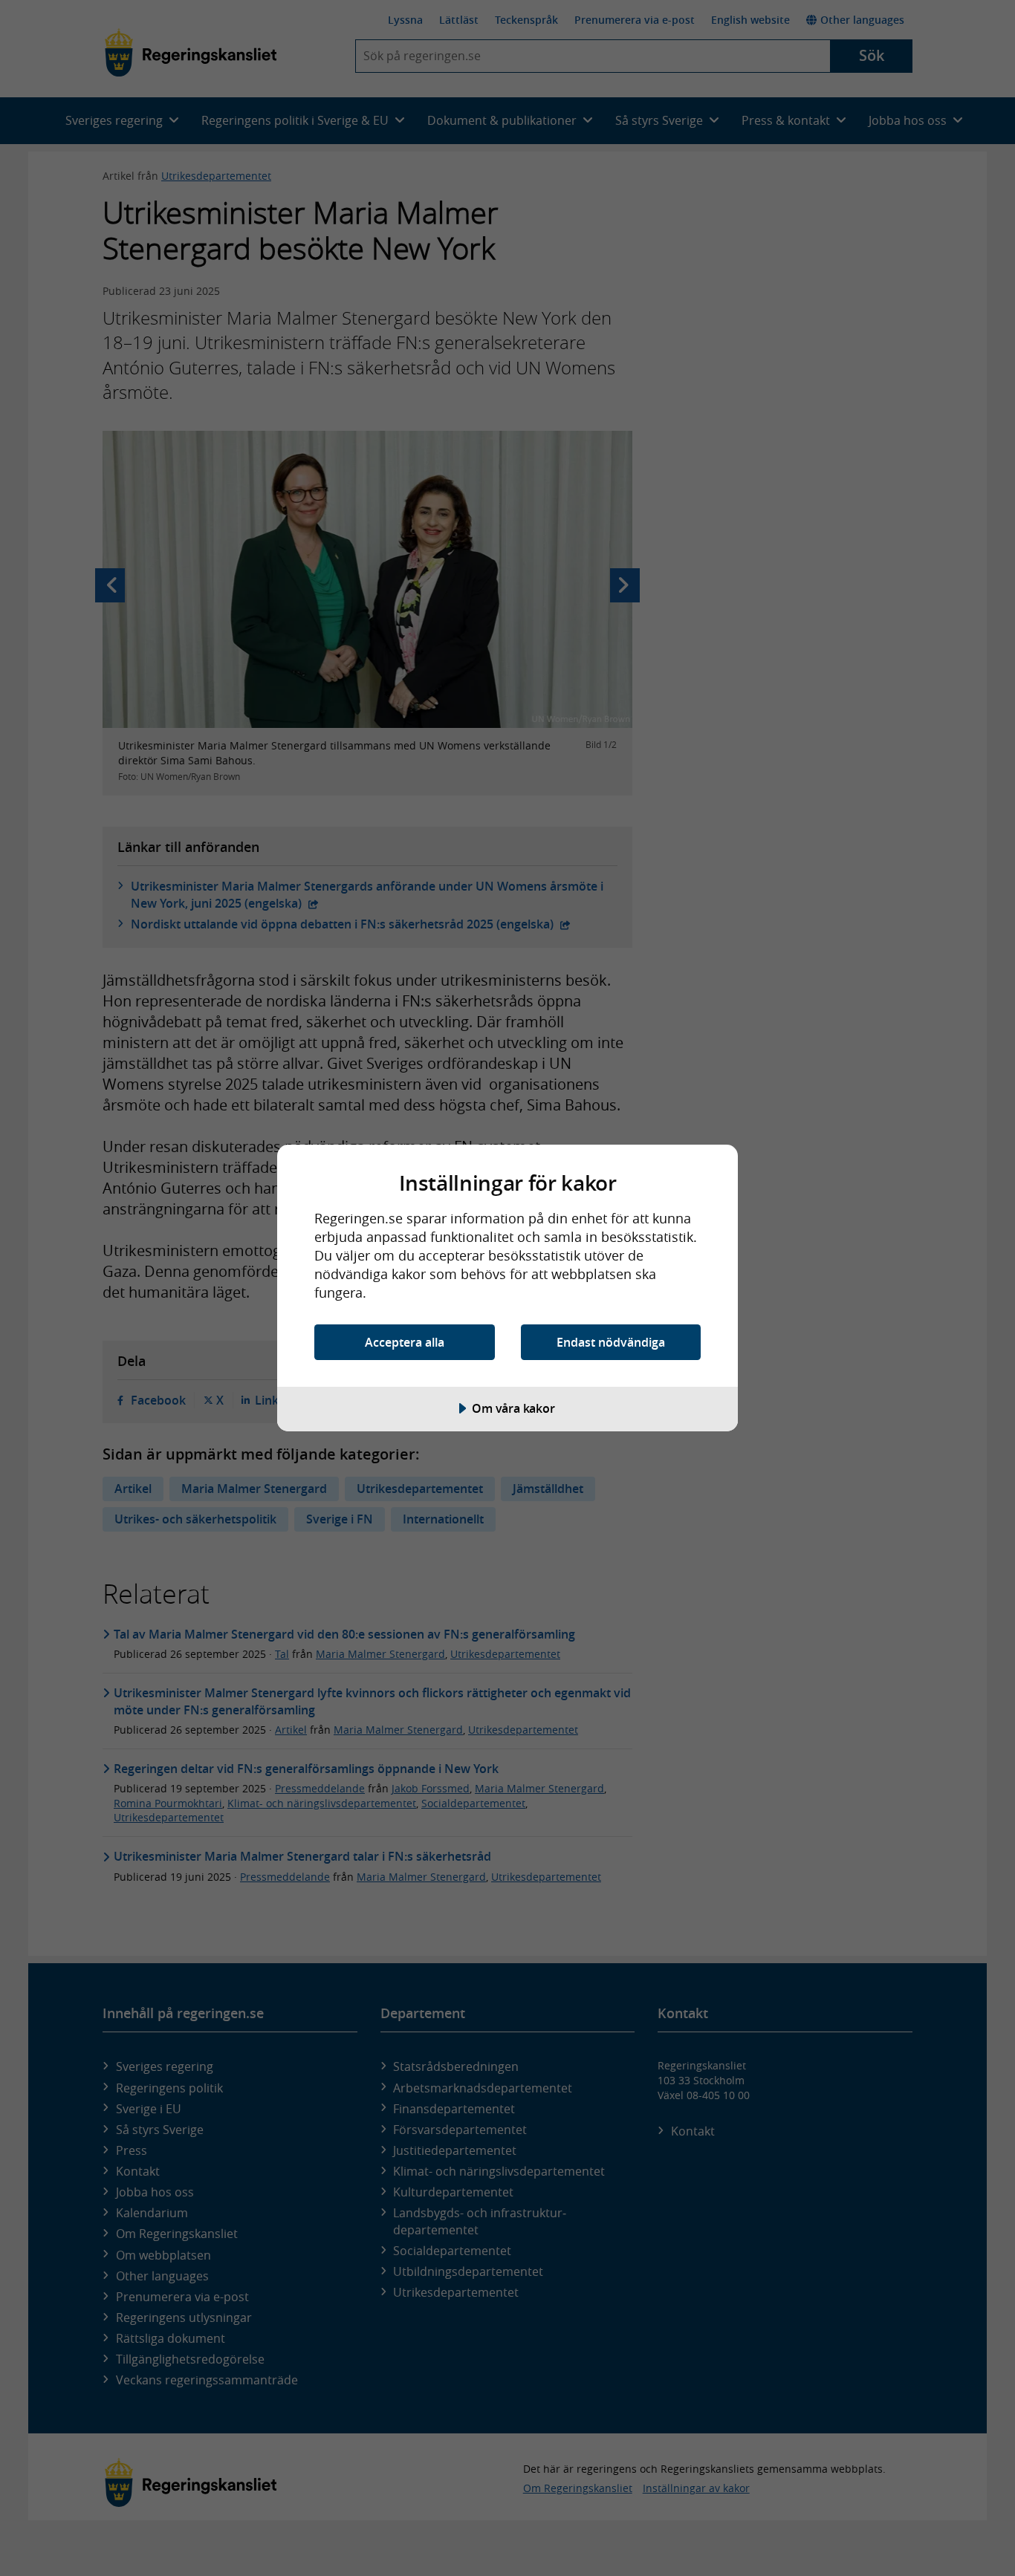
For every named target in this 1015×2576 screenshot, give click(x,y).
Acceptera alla (405, 1342)
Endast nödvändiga (611, 1342)
